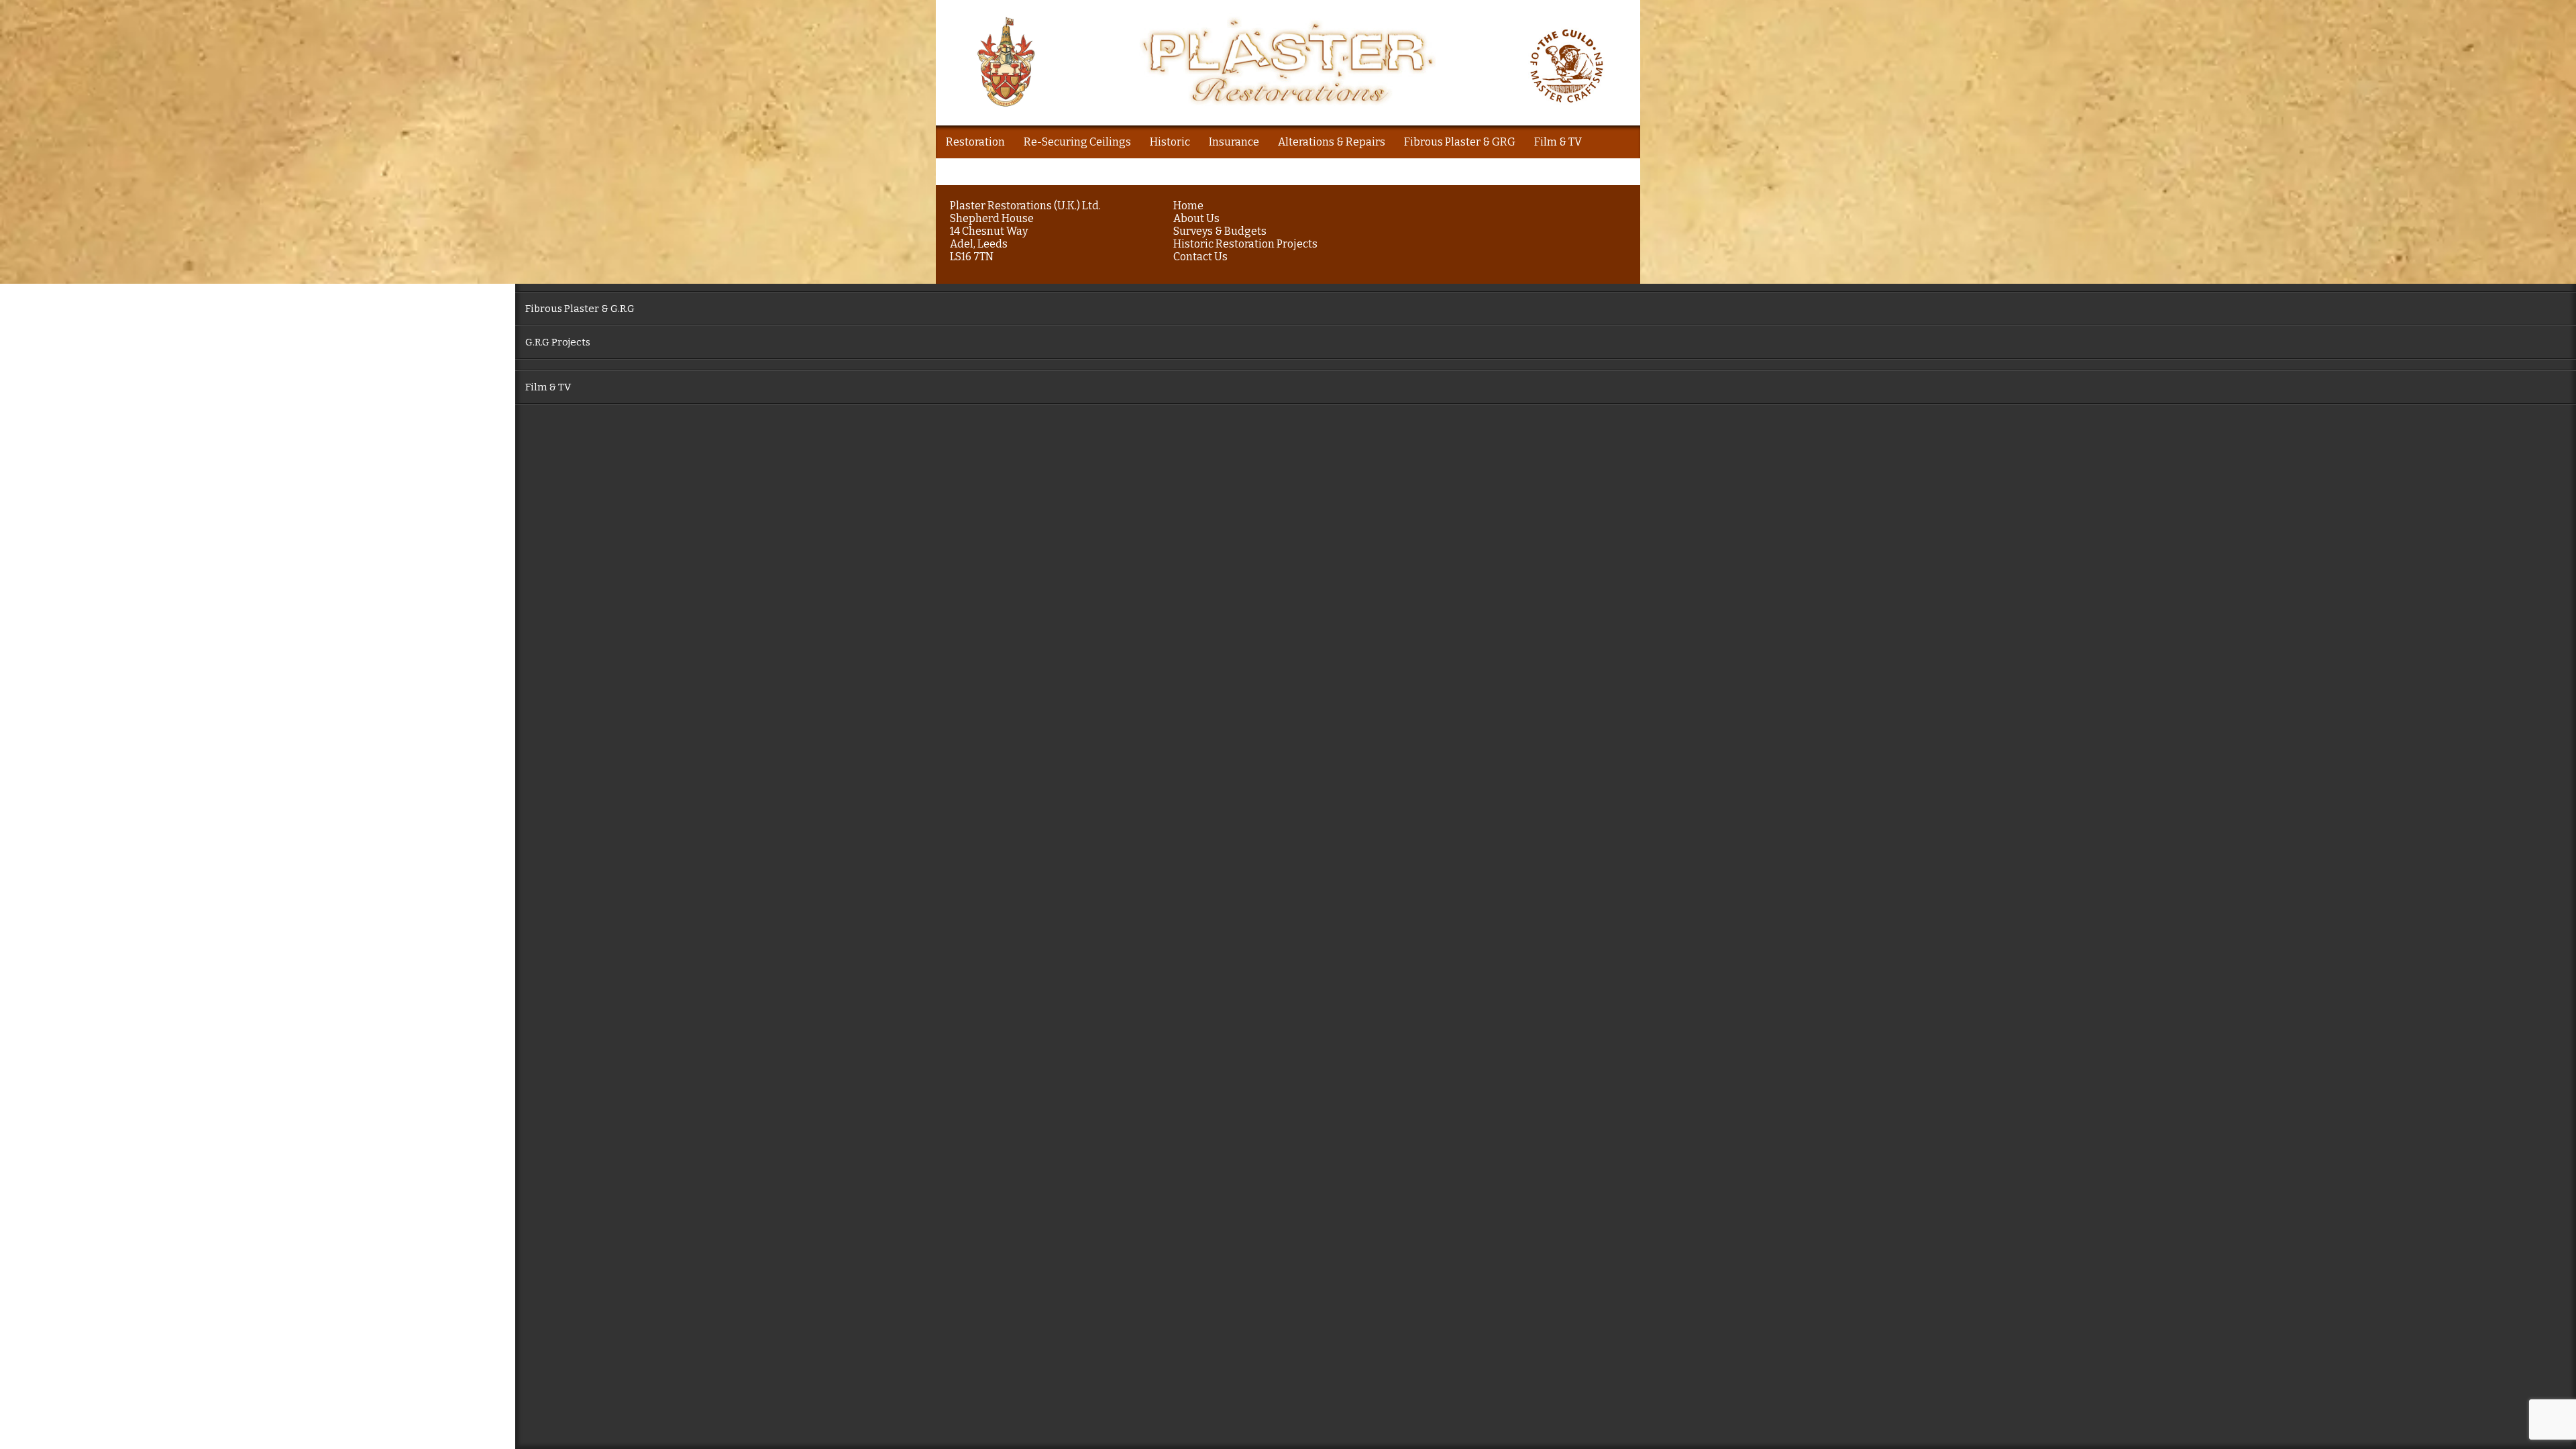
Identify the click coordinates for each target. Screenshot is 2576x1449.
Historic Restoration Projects (1245, 244)
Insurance (1234, 142)
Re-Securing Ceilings (1077, 142)
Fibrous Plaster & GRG (1460, 142)
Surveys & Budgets (1220, 231)
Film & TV (1558, 142)
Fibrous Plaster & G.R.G (580, 309)
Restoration (975, 142)
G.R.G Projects (558, 342)
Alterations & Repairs (1332, 142)
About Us (1196, 218)
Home (1188, 206)
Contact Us (1200, 257)
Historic (1170, 142)
